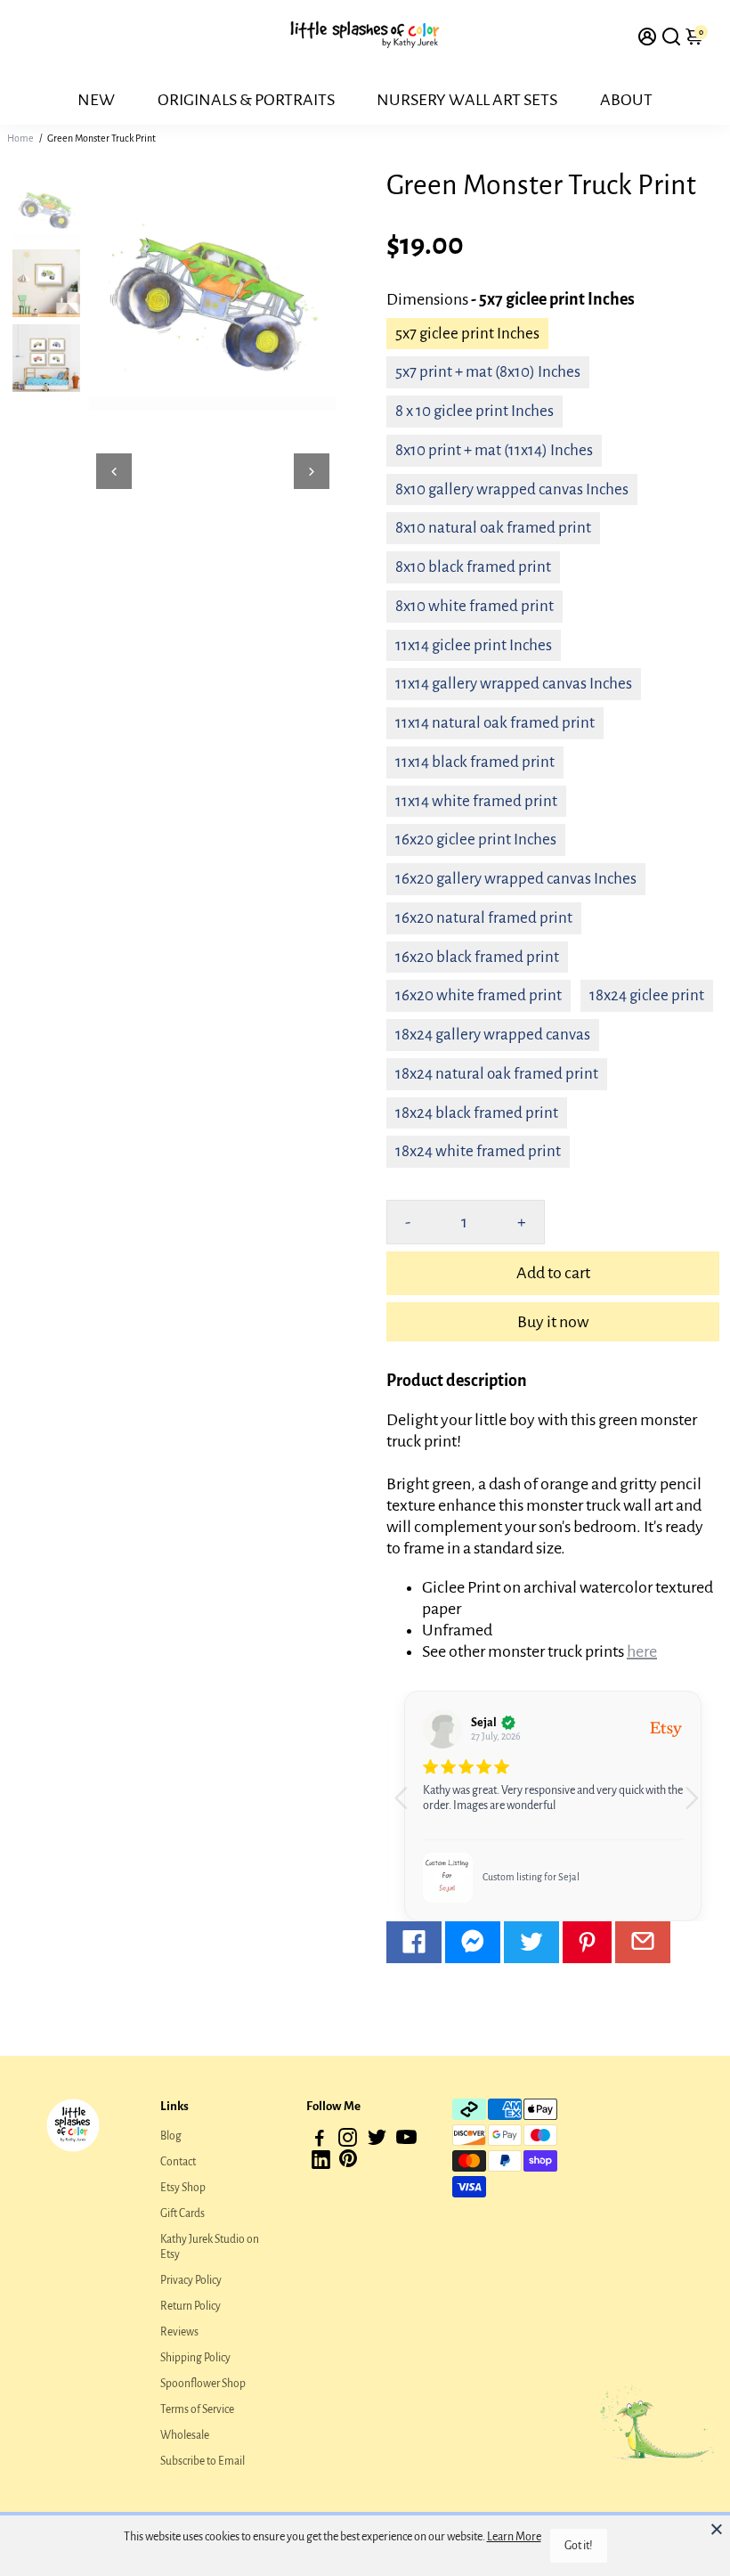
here (642, 1651)
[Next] (312, 471)
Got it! (579, 2546)
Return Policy (191, 2306)
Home (20, 138)
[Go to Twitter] (531, 1942)
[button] (698, 1806)
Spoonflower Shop (203, 2384)
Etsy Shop (183, 2188)
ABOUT (626, 100)
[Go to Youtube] (406, 2141)
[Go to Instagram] (348, 2141)
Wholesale (185, 2435)
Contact (178, 2162)
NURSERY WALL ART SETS (467, 100)
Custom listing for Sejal (531, 1877)
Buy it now (553, 1322)
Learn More (514, 2537)
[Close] (717, 2529)
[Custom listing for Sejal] (448, 1878)
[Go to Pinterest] (587, 1942)
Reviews (179, 2332)
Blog (171, 2136)
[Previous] (114, 471)
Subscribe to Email (203, 2461)
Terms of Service (197, 2409)
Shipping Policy (195, 2358)
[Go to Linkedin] (321, 2163)
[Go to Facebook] (414, 1942)
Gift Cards (182, 2213)
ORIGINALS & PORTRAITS (246, 100)
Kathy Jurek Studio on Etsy (210, 2247)
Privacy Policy (191, 2280)
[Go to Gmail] (643, 1942)
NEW (96, 100)
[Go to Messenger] (473, 1942)
